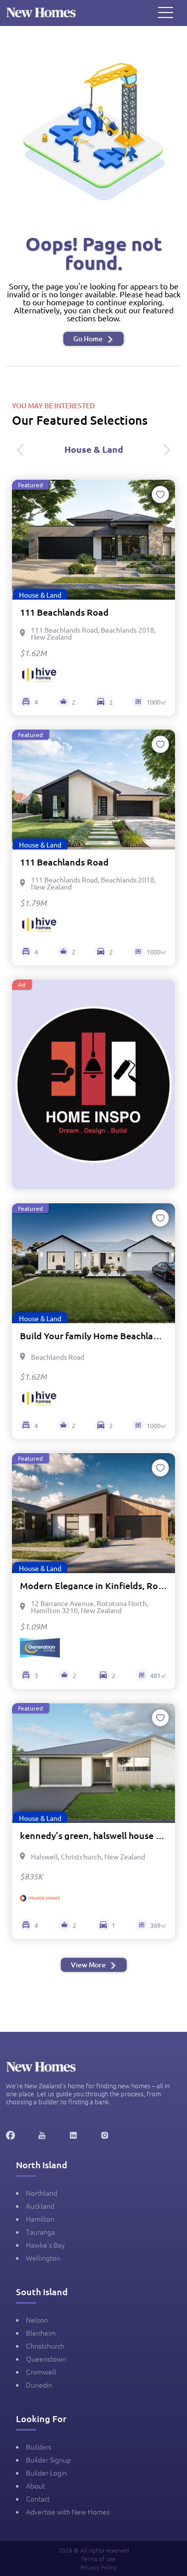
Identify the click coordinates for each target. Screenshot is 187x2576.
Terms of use (98, 2559)
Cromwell (41, 2372)
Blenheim (41, 2333)
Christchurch (45, 2346)
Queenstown (46, 2359)
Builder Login (46, 2473)
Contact (38, 2499)
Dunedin (39, 2385)
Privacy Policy (98, 2567)
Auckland (40, 2206)
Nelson (37, 2320)
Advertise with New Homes (68, 2512)
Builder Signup (48, 2460)
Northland (42, 2193)
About (35, 2486)
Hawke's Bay (45, 2245)
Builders (39, 2447)
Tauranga (40, 2232)
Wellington (43, 2258)
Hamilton (40, 2219)
